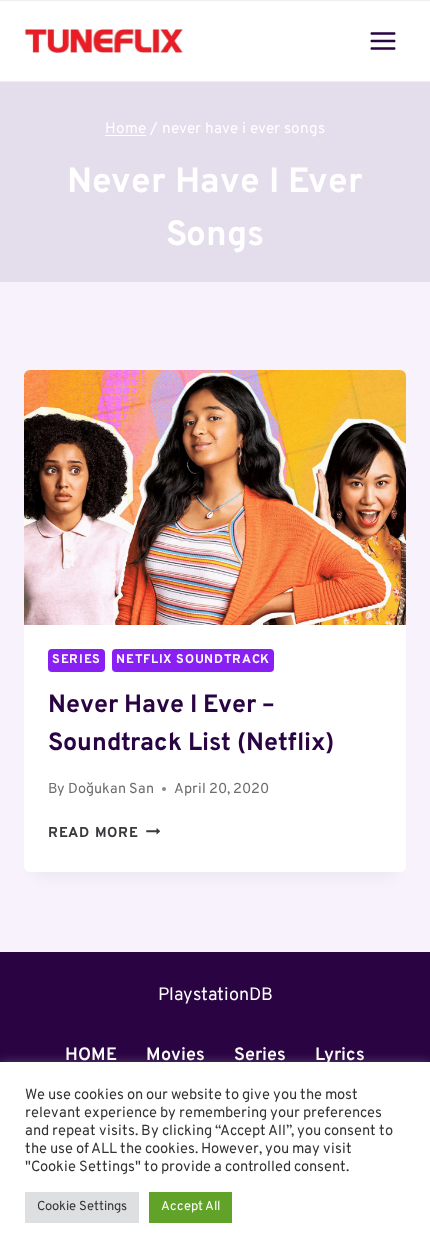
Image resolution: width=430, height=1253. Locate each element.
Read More (104, 833)
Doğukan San (111, 789)
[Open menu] (382, 40)
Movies (175, 1055)
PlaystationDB (215, 995)
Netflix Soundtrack (192, 660)
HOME (91, 1055)
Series (76, 660)
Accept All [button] (190, 1207)
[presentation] (215, 497)
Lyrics (340, 1055)
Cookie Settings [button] (82, 1207)
